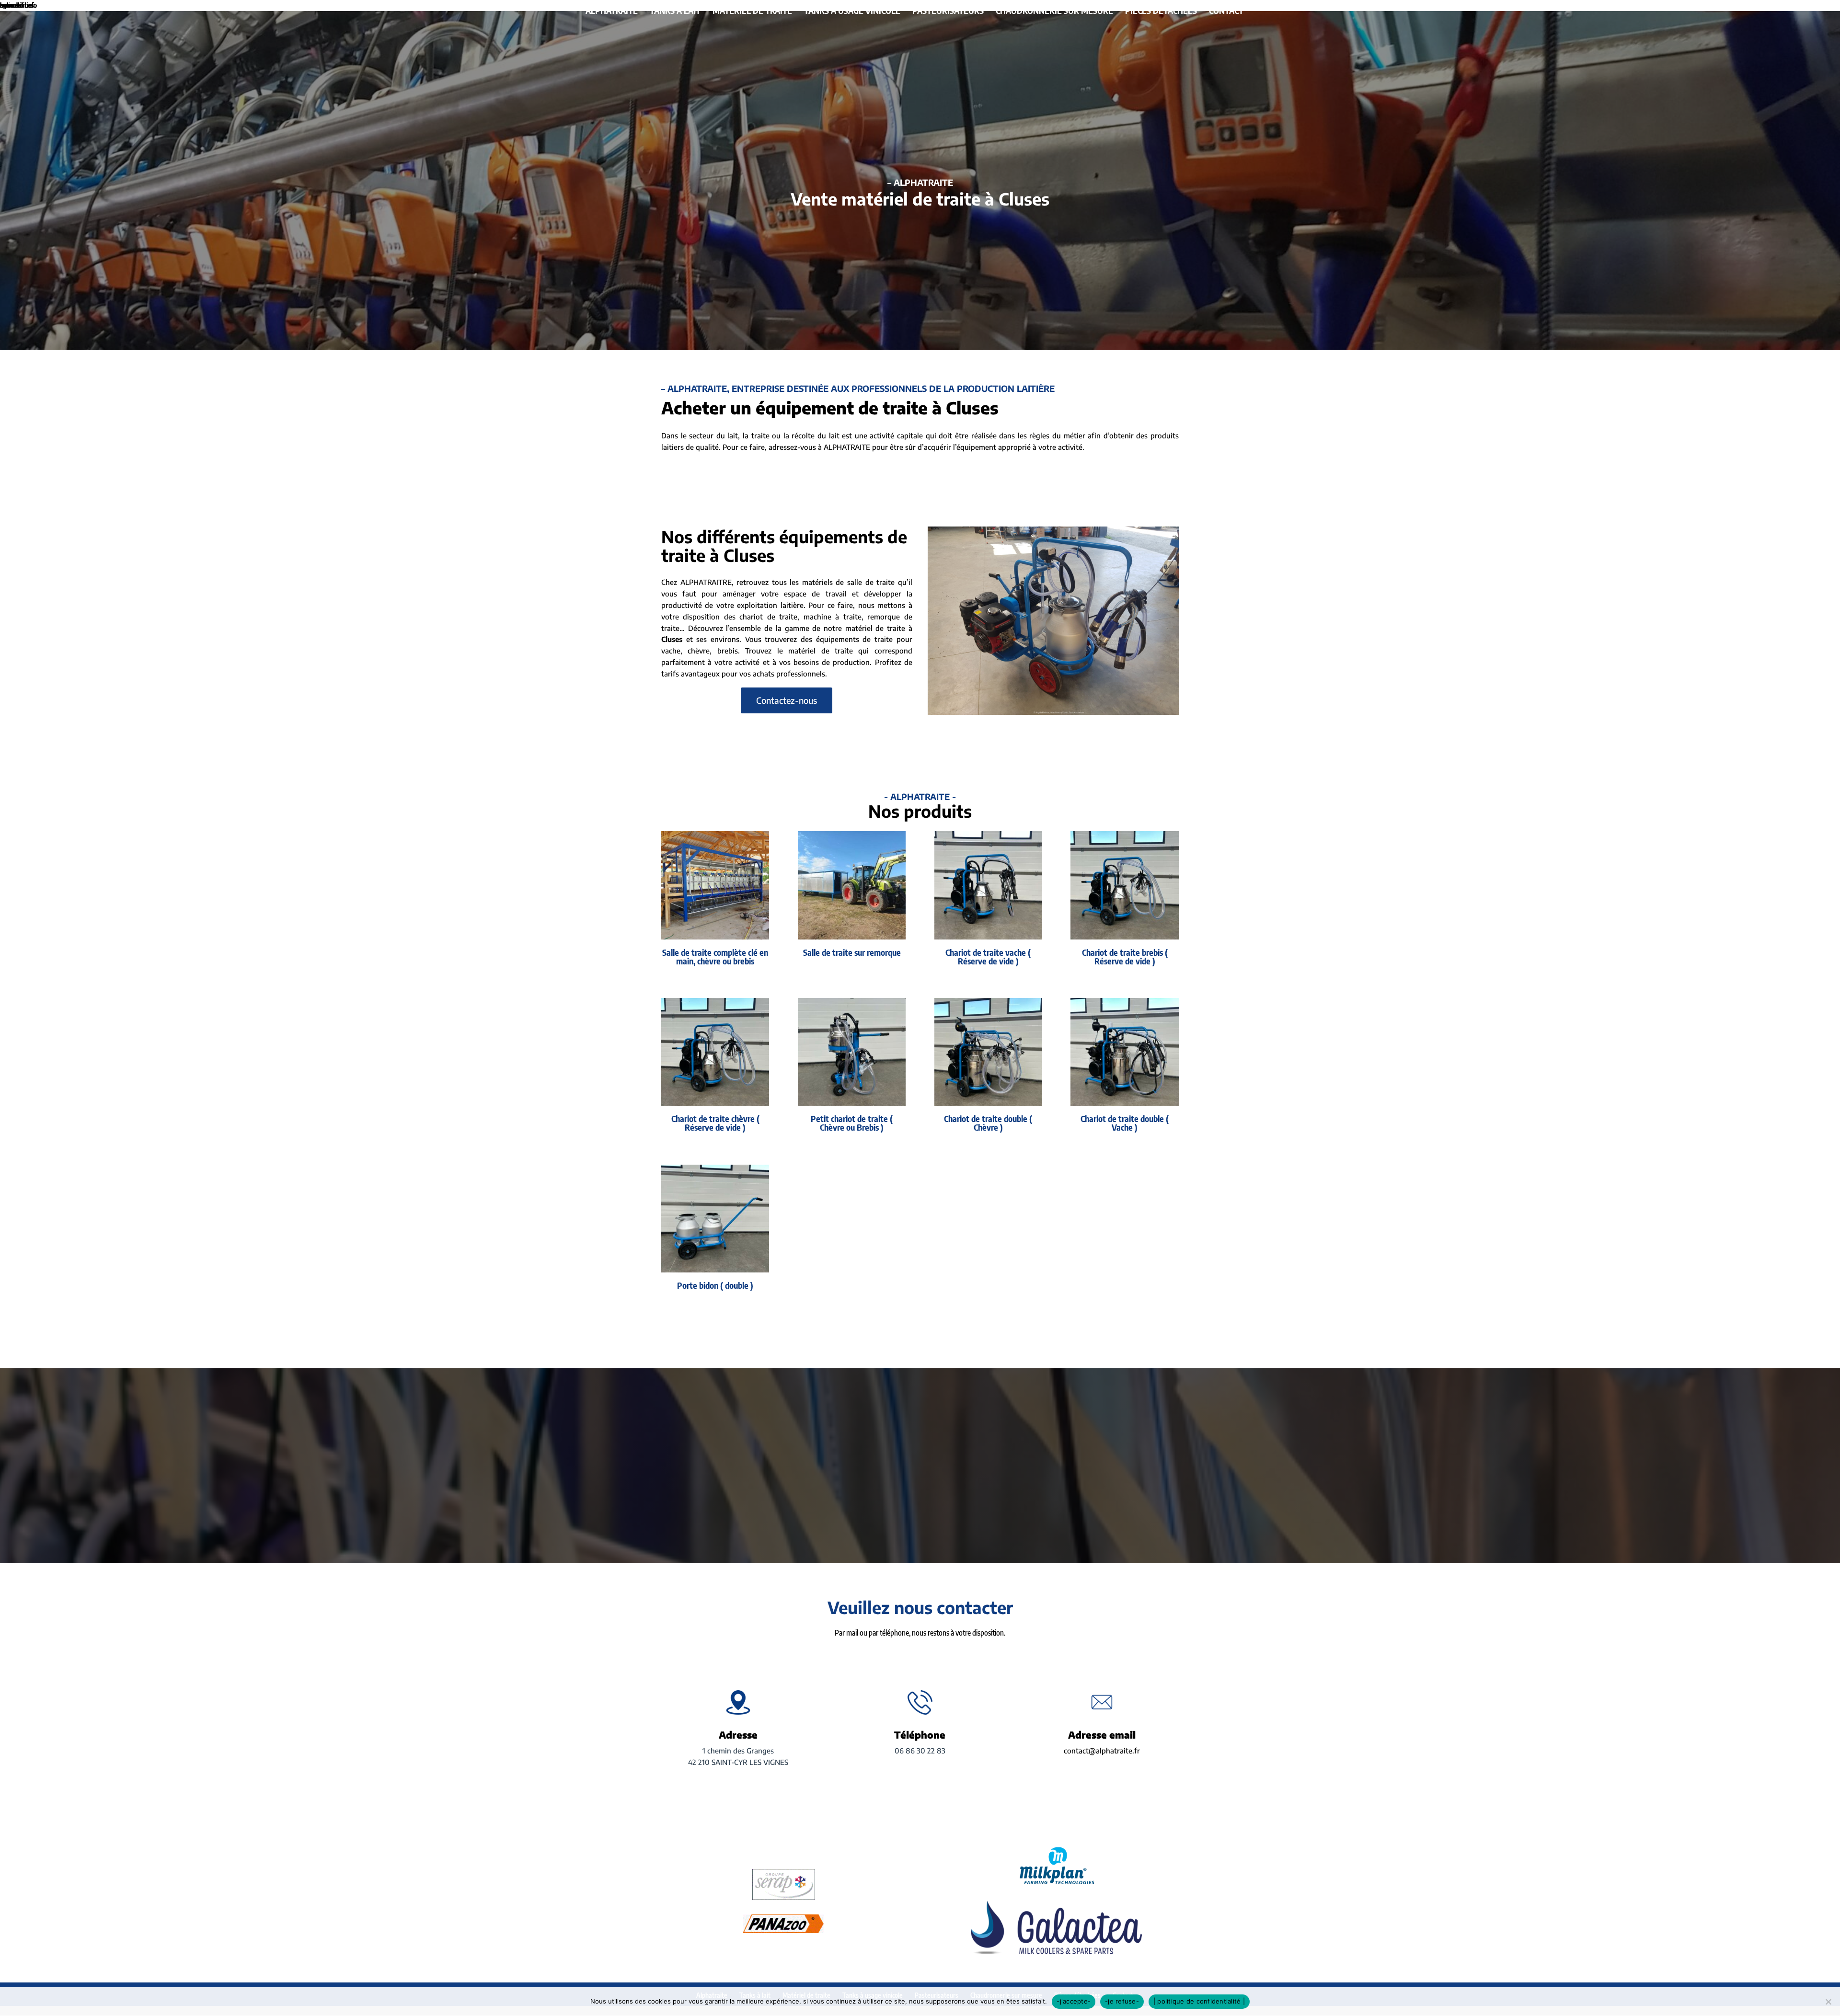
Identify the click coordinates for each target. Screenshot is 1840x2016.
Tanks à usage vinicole (852, 11)
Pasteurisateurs (948, 11)
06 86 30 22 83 (920, 1751)
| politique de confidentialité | (1199, 2001)
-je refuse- (1122, 2001)
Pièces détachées (1161, 11)
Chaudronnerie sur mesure (1054, 11)
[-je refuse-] (1828, 2002)
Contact (1226, 11)
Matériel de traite (752, 11)
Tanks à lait (675, 11)
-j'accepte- (1074, 2001)
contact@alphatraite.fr (1102, 1751)
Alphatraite (612, 11)
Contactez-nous (787, 700)
